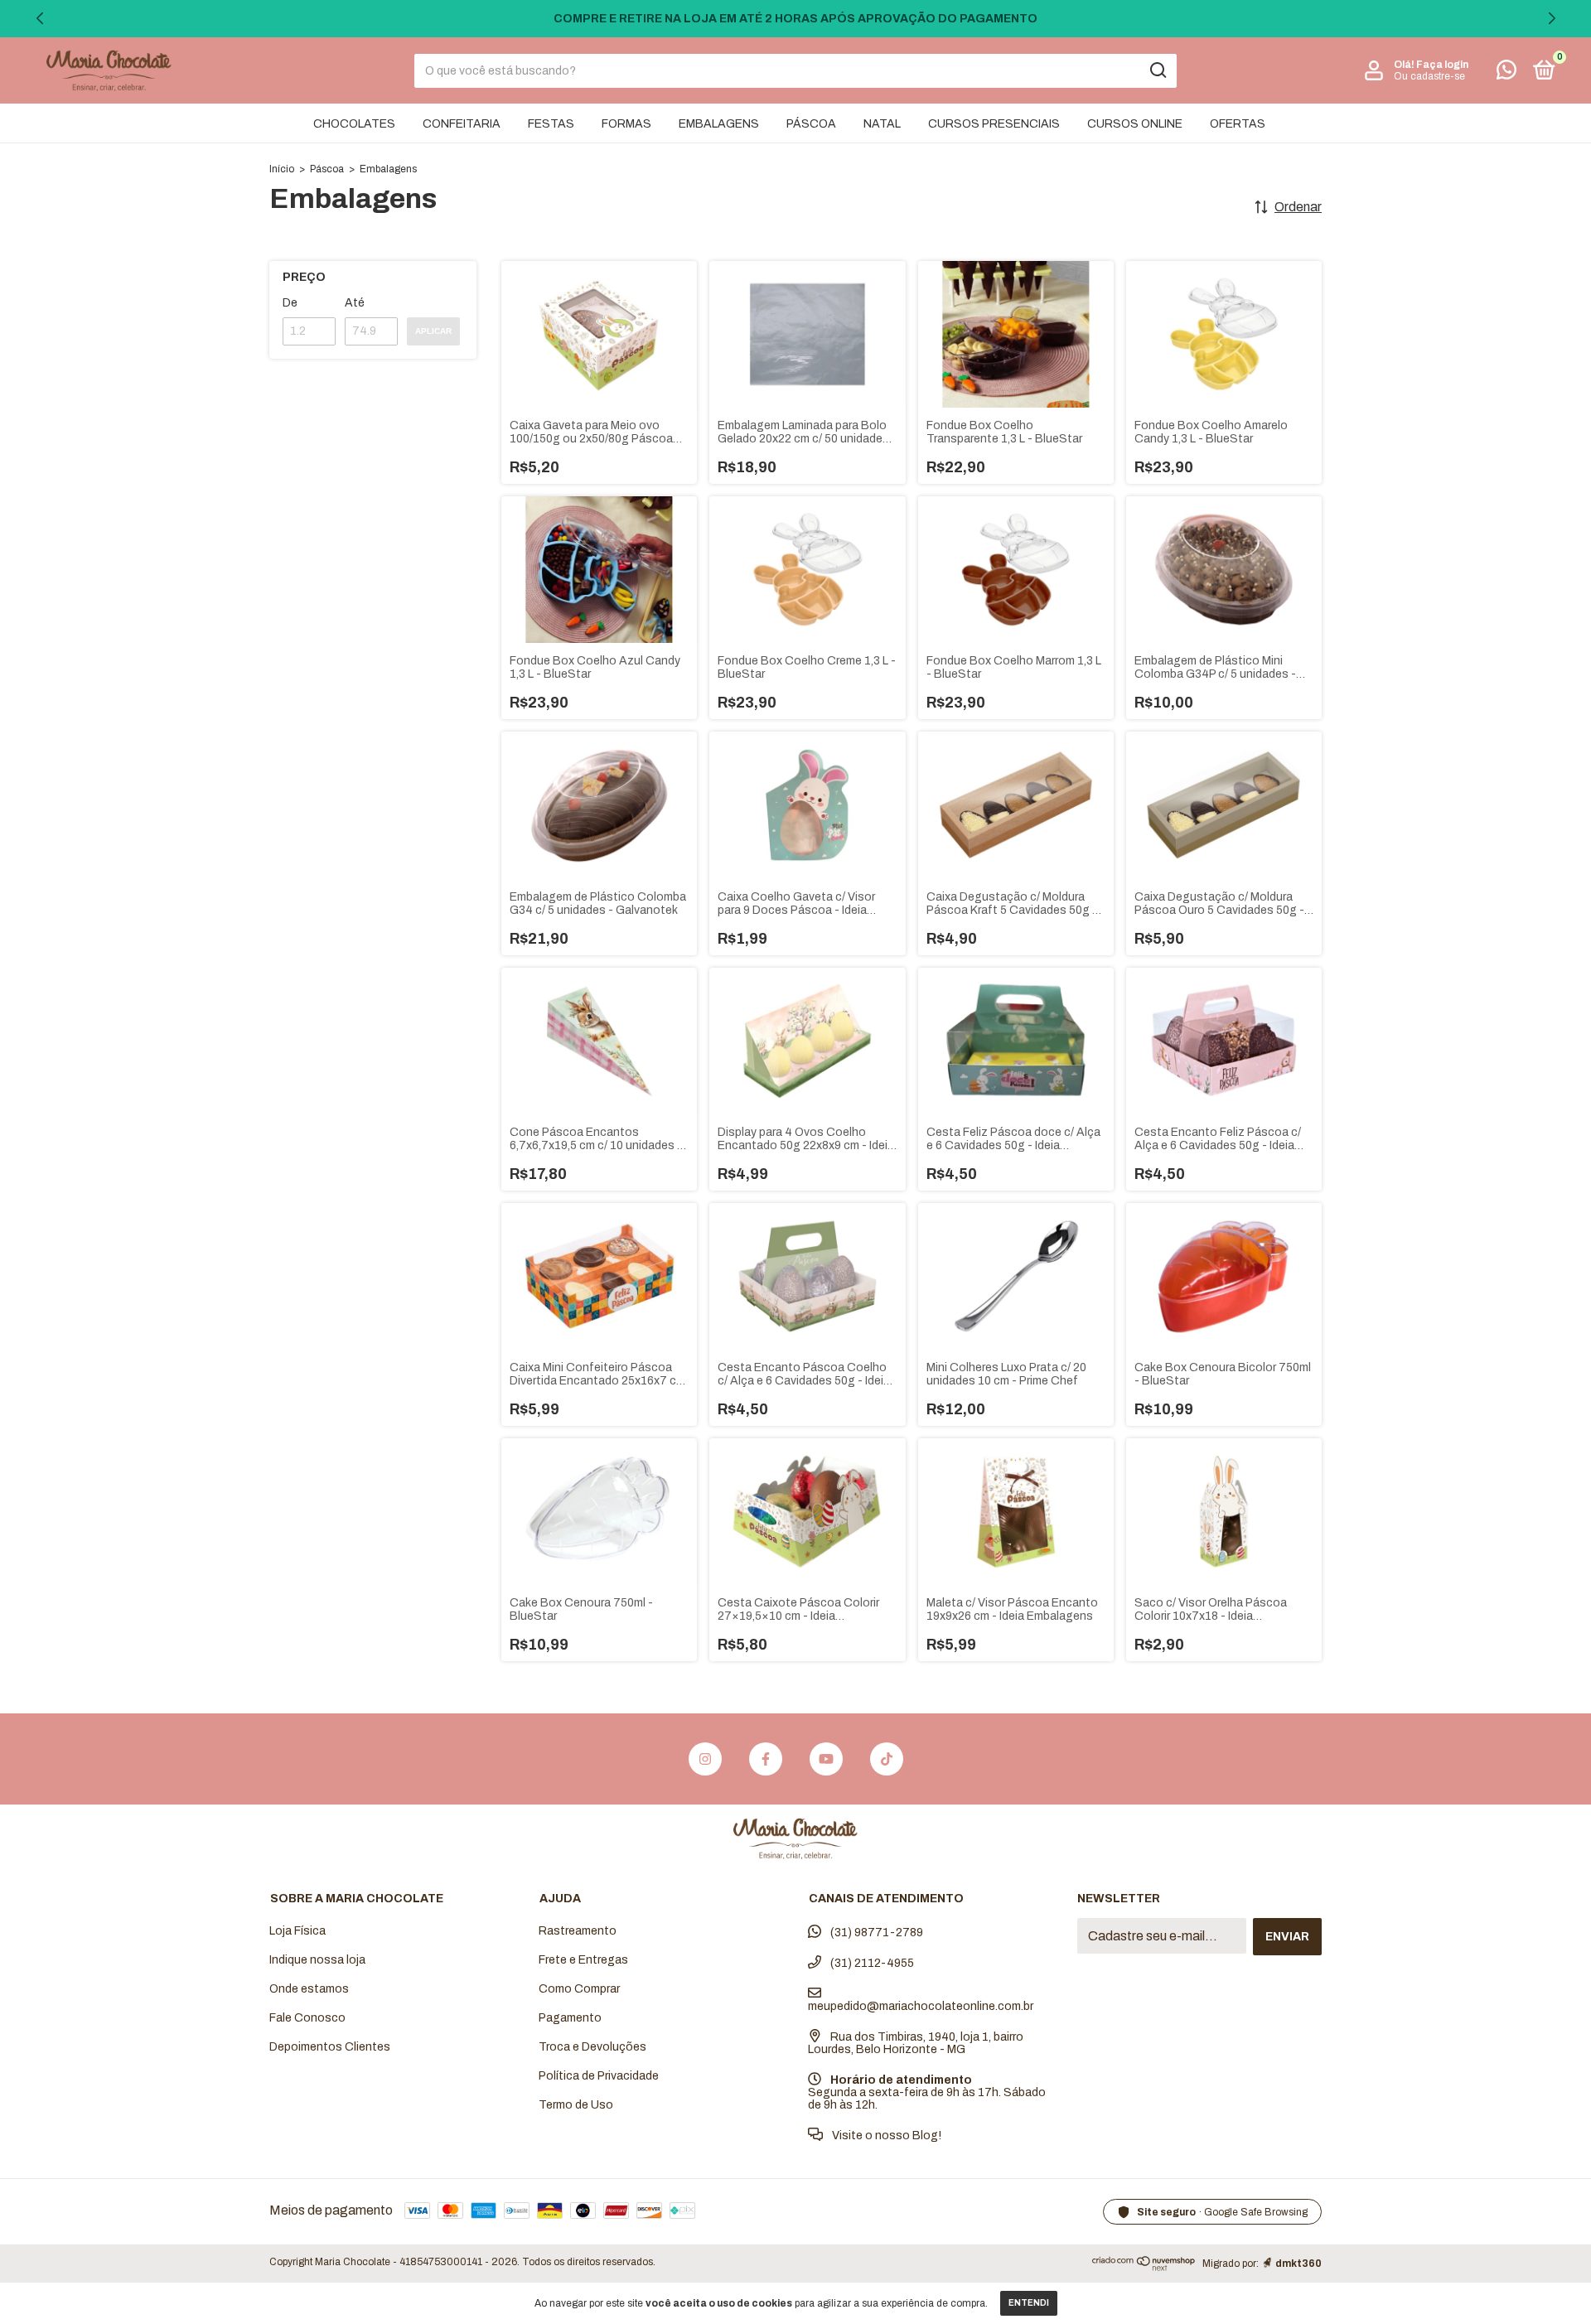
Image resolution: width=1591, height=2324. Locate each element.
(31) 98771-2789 (875, 1933)
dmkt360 (1298, 2264)
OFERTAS (1238, 124)
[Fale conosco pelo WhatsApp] (1506, 73)
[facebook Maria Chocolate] (766, 1759)
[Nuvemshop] (1144, 2266)
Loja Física (297, 1931)
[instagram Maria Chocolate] (705, 1759)
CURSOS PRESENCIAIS (994, 124)
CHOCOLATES (354, 124)
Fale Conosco (307, 2018)
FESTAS (551, 124)
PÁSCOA (811, 124)
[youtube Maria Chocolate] (826, 1759)
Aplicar (433, 331)
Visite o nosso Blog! (885, 2136)
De (290, 303)
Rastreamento (578, 1931)
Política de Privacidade (599, 2076)
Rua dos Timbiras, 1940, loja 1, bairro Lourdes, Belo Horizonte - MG (916, 2043)
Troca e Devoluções (592, 2047)
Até (355, 303)
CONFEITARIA (462, 124)
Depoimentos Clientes (330, 2047)
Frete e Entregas (583, 1960)
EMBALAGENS (719, 124)
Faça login (1442, 65)
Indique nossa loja (317, 1960)
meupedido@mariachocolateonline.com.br (921, 2006)
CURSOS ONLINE (1135, 124)
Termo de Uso (576, 2105)
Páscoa (327, 169)
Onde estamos (309, 1989)
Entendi (1029, 2303)
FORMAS (626, 124)
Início (282, 169)
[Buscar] (1157, 70)
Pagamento (570, 2018)
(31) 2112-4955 (871, 1963)
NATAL (882, 124)
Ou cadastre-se (1429, 76)
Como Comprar (579, 1989)
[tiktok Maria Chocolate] (887, 1759)
